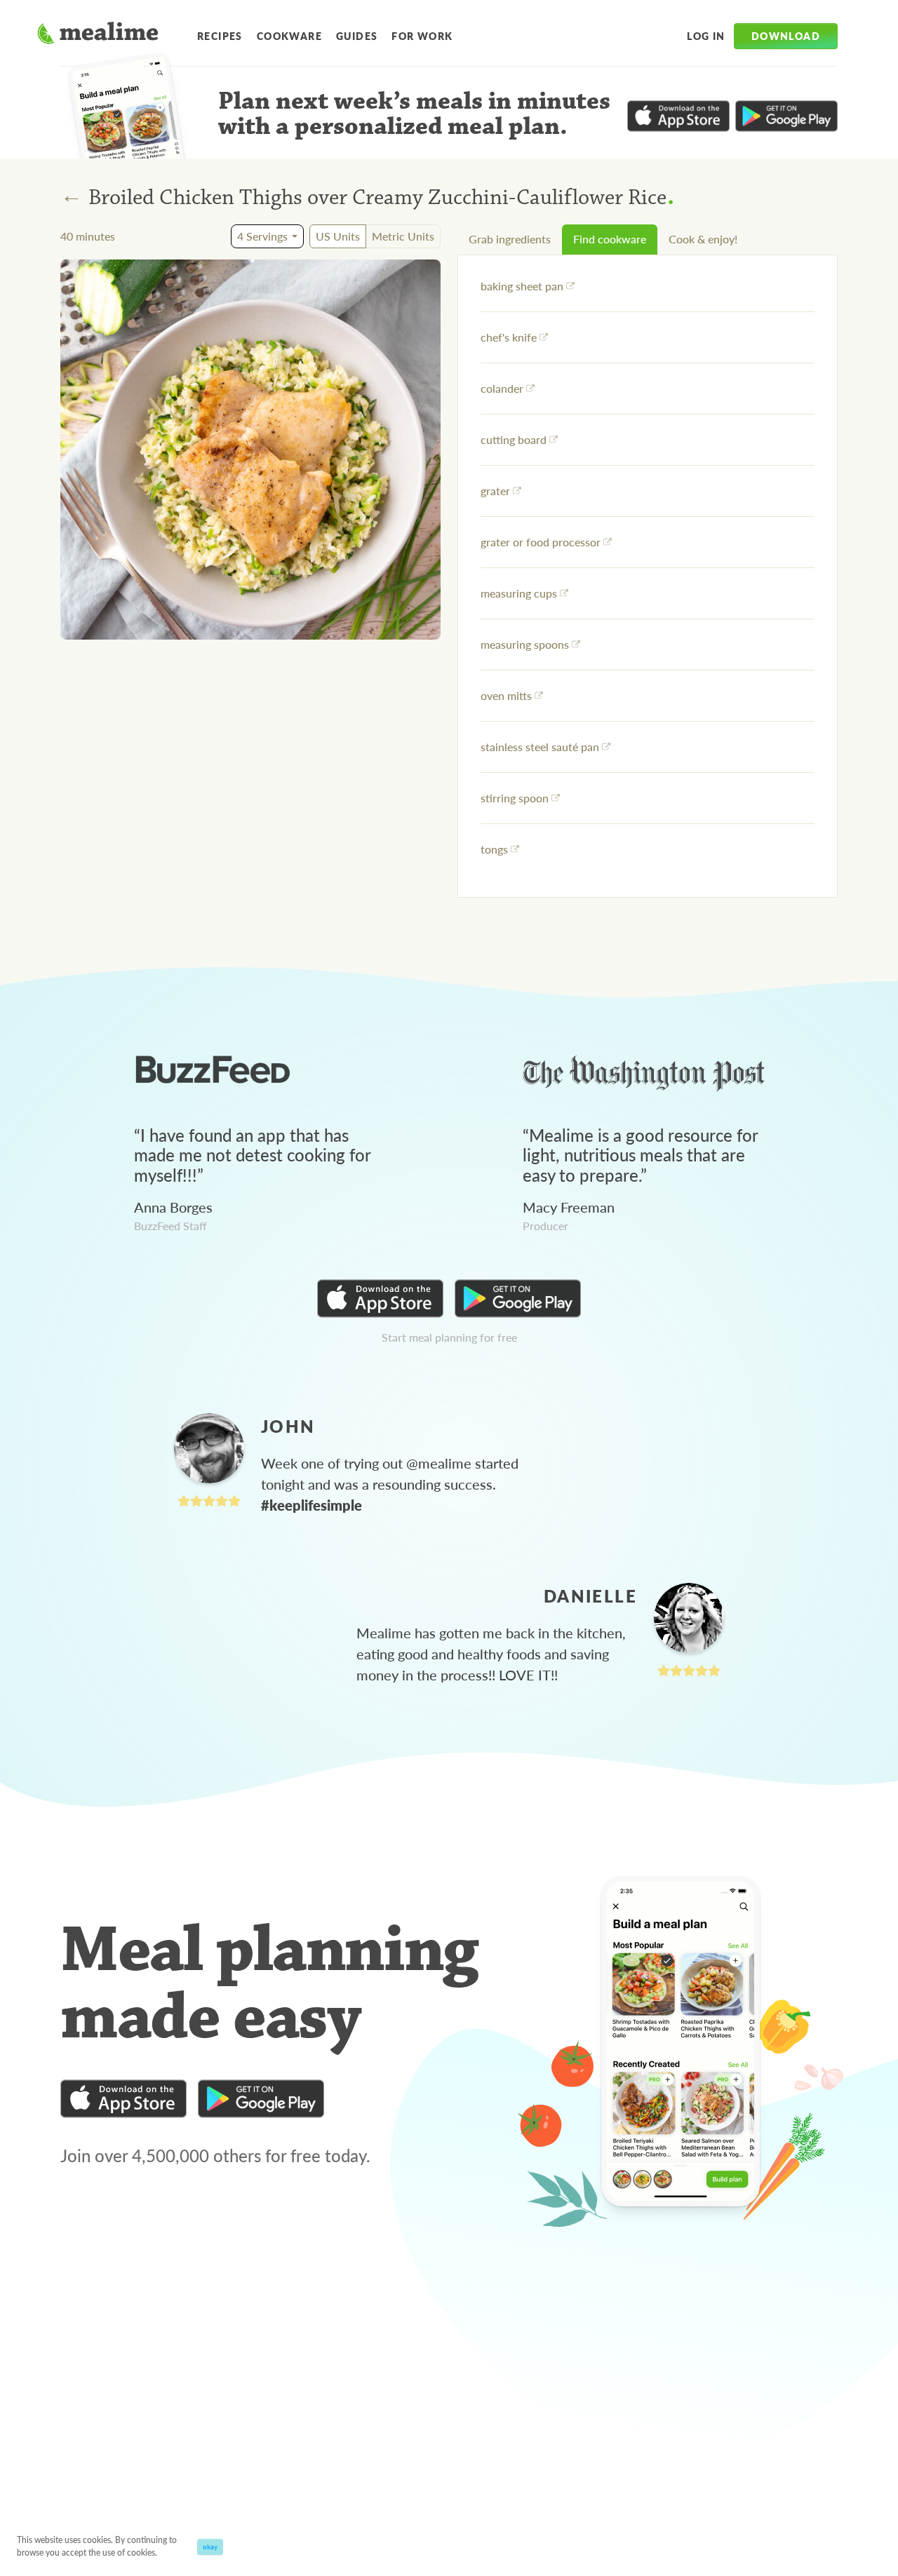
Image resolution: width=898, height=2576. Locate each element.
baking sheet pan (522, 286)
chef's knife (509, 337)
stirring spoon (515, 798)
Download (786, 36)
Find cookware (610, 239)
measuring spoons (525, 644)
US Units (338, 236)
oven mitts (506, 695)
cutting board (514, 439)
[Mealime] (98, 35)
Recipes (220, 36)
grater (495, 491)
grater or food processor (541, 542)
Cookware (289, 36)
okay (210, 2547)
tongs (494, 849)
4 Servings (262, 236)
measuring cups (519, 593)
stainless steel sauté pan (540, 747)
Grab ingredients (510, 239)
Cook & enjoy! (703, 239)
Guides (357, 36)
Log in (706, 36)
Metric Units (403, 236)
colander (502, 388)
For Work (422, 36)
